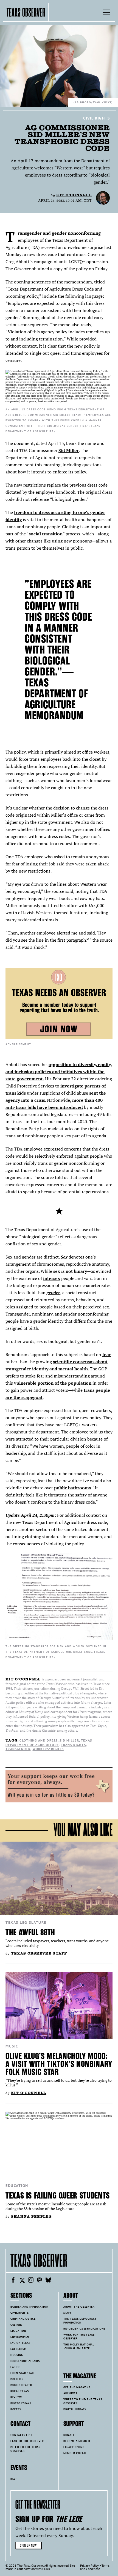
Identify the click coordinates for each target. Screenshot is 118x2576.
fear (107, 1354)
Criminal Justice (23, 2319)
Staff (68, 2313)
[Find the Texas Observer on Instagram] (31, 2281)
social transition (46, 534)
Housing (17, 2355)
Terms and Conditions (95, 2567)
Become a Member (77, 2441)
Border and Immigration (29, 2307)
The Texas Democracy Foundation (80, 2321)
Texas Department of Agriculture (49, 1743)
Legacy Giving (74, 2447)
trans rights (73, 1745)
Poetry (16, 2409)
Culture (16, 2325)
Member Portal (75, 2453)
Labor (15, 2367)
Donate (69, 2435)
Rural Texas (20, 2391)
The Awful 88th (30, 1932)
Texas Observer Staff (39, 1953)
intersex (52, 1278)
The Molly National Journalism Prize (79, 2346)
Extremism (18, 2349)
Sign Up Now (28, 2545)
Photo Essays (21, 2403)
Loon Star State (23, 2373)
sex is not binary (70, 1271)
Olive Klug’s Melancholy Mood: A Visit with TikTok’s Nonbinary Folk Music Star (59, 2064)
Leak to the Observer (27, 2441)
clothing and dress (38, 1740)
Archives (70, 2393)
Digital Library (75, 2409)
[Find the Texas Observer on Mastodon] (40, 2281)
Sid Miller (69, 450)
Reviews (16, 2397)
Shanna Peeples (31, 2216)
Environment (21, 2337)
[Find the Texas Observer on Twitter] (22, 2281)
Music (12, 2046)
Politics (17, 2379)
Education (17, 2186)
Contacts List (21, 2435)
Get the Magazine (77, 2387)
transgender (18, 1749)
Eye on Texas (20, 2343)
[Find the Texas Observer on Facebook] (13, 2281)
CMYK (46, 2569)
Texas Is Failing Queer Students (58, 2196)
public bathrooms (72, 1488)
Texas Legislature (26, 1922)
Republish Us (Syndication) (84, 2329)
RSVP (14, 2479)
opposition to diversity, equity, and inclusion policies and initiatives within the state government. (59, 1072)
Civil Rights (96, 118)
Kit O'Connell (74, 195)
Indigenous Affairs (25, 2361)
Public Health (21, 2385)
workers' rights (48, 1749)
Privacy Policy (89, 2565)
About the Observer (79, 2307)
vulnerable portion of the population (53, 1383)
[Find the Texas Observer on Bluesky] (48, 2281)
